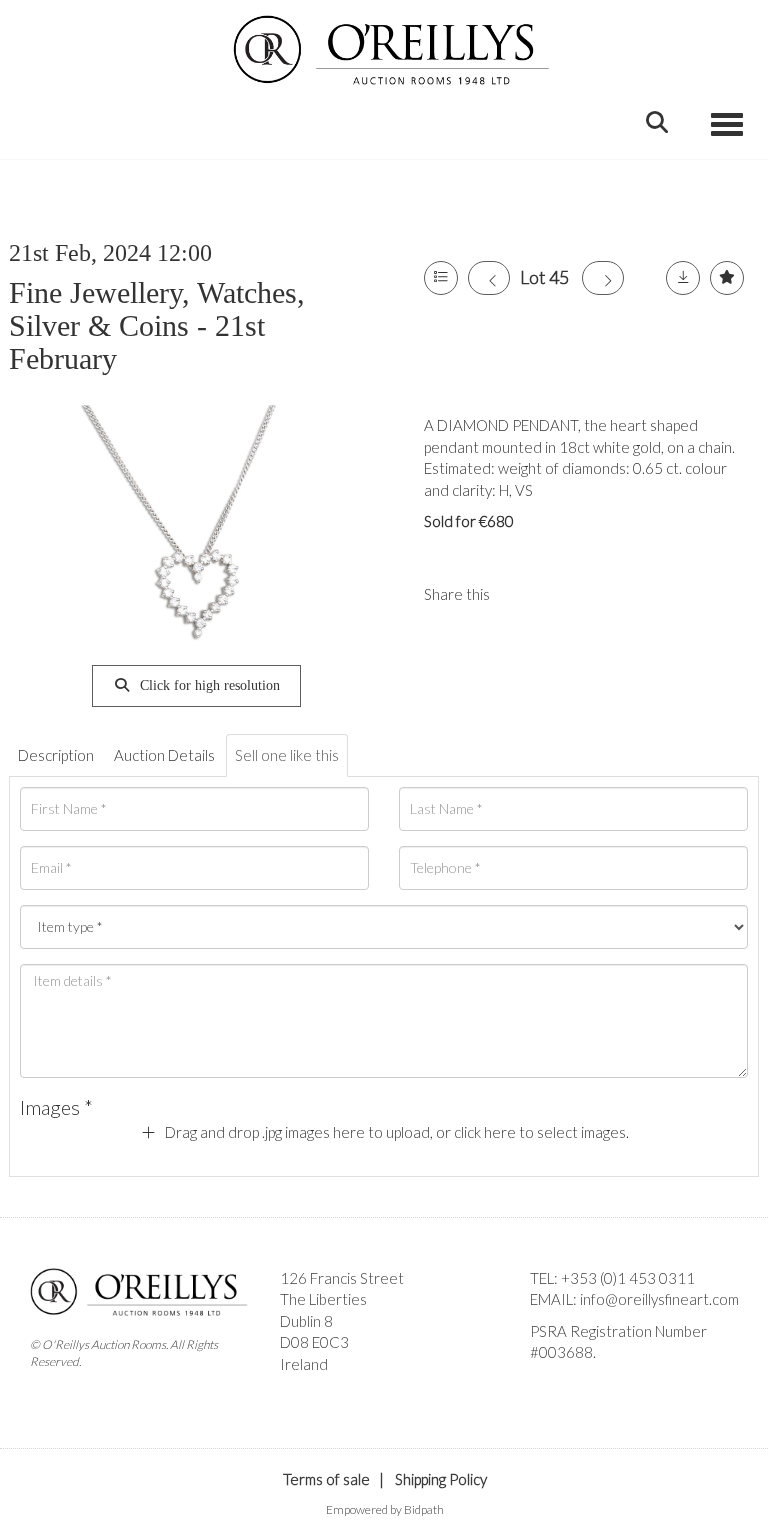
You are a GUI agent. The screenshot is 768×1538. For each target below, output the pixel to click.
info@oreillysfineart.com (659, 1299)
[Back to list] (441, 278)
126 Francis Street (342, 1278)
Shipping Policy (441, 1479)
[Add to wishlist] (727, 278)
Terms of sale (326, 1479)
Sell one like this (287, 755)
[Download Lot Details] (683, 278)
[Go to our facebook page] (549, 1387)
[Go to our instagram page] (563, 594)
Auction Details (164, 755)
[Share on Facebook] (522, 594)
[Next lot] (603, 278)
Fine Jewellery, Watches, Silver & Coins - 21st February (157, 325)
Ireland (304, 1364)
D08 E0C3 (314, 1342)
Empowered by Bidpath (385, 1509)
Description (56, 755)
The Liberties (323, 1299)
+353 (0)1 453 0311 (628, 1278)
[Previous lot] (489, 278)
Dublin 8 (306, 1321)
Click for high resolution (208, 685)
